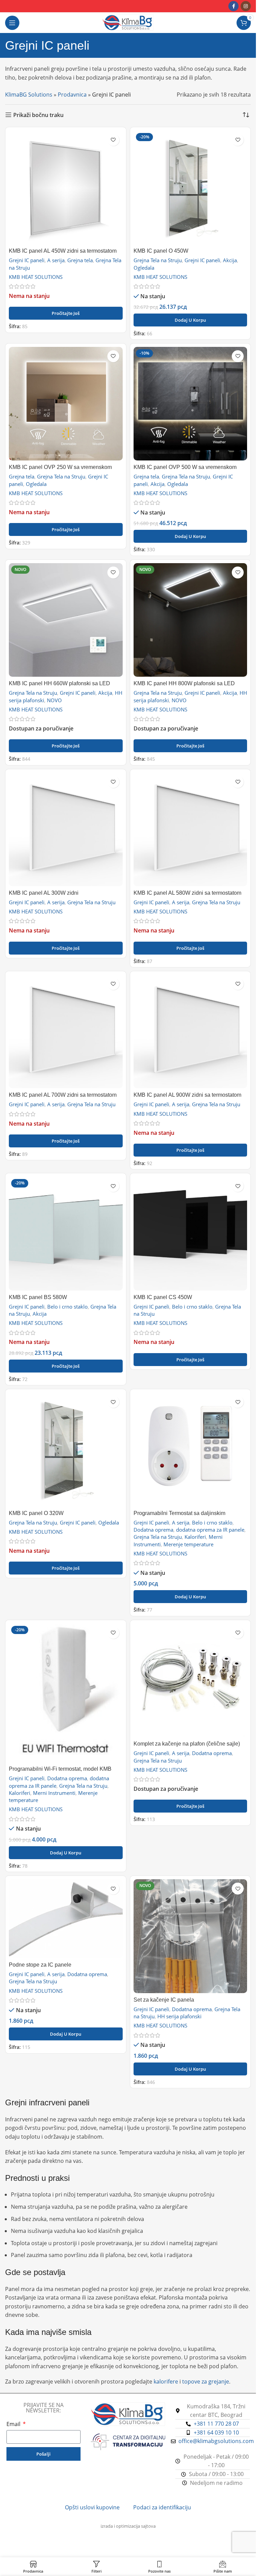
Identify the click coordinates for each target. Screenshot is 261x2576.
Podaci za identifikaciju (162, 2507)
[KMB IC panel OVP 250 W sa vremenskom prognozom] (66, 404)
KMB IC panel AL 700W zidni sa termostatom (63, 1095)
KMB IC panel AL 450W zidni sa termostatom (63, 251)
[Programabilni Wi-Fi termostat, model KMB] (66, 1693)
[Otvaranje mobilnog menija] (12, 23)
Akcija (230, 260)
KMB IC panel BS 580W (38, 1297)
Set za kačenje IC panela (164, 2000)
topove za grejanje (206, 2381)
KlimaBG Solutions (29, 95)
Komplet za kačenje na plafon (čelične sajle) (187, 1744)
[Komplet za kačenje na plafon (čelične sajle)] (190, 1680)
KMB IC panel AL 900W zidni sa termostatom (187, 1095)
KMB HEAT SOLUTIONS (36, 277)
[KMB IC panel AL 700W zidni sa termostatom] (66, 1032)
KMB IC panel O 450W (161, 251)
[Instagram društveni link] (246, 6)
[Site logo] (128, 22)
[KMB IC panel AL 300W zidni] (66, 830)
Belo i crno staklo (67, 1307)
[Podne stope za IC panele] (66, 1919)
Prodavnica (72, 95)
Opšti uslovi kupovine (92, 2507)
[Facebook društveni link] (233, 6)
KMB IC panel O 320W (36, 1513)
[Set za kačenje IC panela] (190, 1936)
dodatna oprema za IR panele (210, 1530)
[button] (190, 320)
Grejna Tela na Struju (158, 260)
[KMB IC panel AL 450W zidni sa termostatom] (66, 188)
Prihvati (128, 2563)
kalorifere (166, 2381)
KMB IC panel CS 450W (163, 1297)
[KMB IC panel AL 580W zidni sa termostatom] (190, 830)
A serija (56, 260)
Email (14, 2424)
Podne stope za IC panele (40, 1965)
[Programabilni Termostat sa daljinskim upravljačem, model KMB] (190, 1450)
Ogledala (144, 268)
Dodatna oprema (153, 1530)
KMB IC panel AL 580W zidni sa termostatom (187, 893)
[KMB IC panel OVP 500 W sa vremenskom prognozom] (190, 404)
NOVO (54, 700)
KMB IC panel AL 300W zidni (44, 893)
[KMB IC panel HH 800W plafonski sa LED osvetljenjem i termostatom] (190, 620)
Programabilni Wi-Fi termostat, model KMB (60, 1769)
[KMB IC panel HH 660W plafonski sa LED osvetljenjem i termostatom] (66, 620)
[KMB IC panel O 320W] (66, 1450)
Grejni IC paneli (27, 260)
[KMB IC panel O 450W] (190, 188)
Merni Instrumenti (54, 1793)
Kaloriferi (195, 1537)
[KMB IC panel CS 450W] (190, 1234)
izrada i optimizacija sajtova (128, 2526)
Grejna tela (80, 260)
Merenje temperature (188, 1544)
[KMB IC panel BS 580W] (66, 1234)
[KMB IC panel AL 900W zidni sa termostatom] (190, 1032)
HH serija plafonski (179, 2016)
